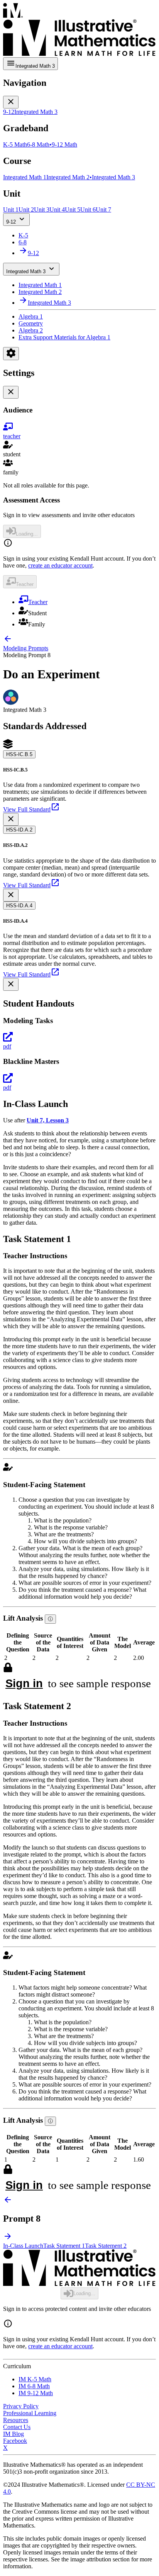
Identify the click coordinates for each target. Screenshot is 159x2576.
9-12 (11, 222)
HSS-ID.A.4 (19, 906)
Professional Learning (30, 2413)
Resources (16, 2420)
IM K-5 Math (35, 2379)
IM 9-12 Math (36, 2393)
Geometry (31, 323)
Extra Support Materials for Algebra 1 (64, 337)
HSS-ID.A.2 (19, 830)
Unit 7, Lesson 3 (48, 1120)
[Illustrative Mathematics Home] (79, 30)
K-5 (23, 235)
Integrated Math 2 (40, 292)
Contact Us (17, 2427)
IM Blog (14, 2434)
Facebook (15, 2441)
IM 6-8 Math (34, 2386)
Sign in (24, 1683)
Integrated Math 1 (40, 285)
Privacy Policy (21, 2406)
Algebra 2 (31, 330)
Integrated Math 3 (26, 271)
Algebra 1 (31, 316)
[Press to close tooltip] (11, 819)
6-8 (23, 242)
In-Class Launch (23, 2246)
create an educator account (60, 565)
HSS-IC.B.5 (19, 754)
